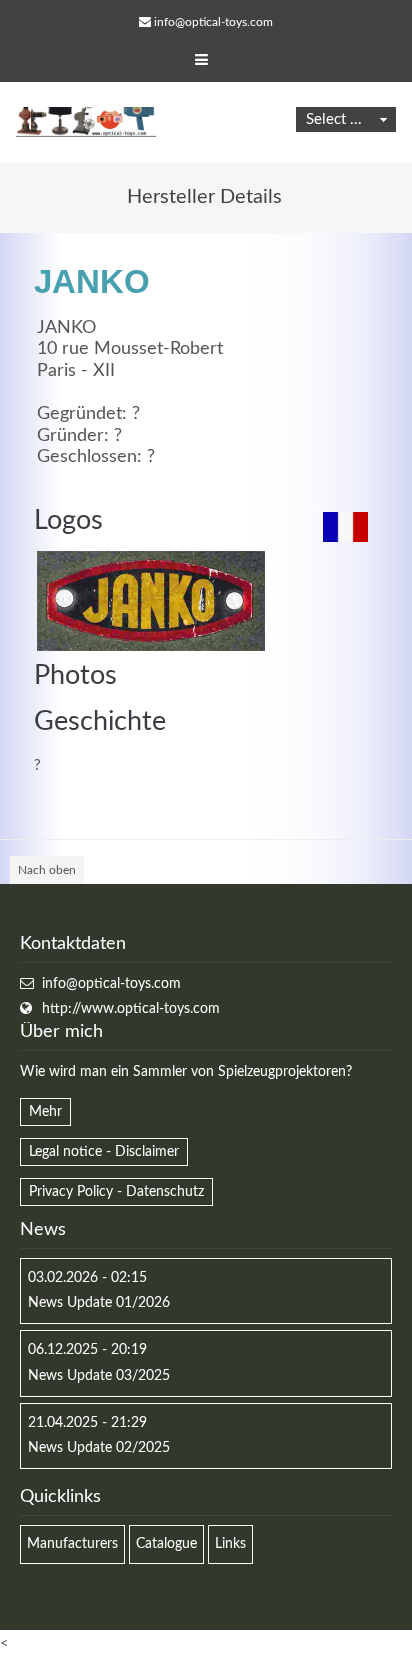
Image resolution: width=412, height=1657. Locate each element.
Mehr (45, 1112)
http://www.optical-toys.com (131, 1009)
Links (230, 1544)
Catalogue (166, 1544)
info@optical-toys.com (213, 22)
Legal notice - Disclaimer (104, 1152)
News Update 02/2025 (99, 1448)
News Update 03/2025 (99, 1376)
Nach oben (47, 870)
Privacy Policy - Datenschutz (116, 1192)
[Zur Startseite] (86, 122)
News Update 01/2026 (99, 1303)
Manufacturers (72, 1544)
